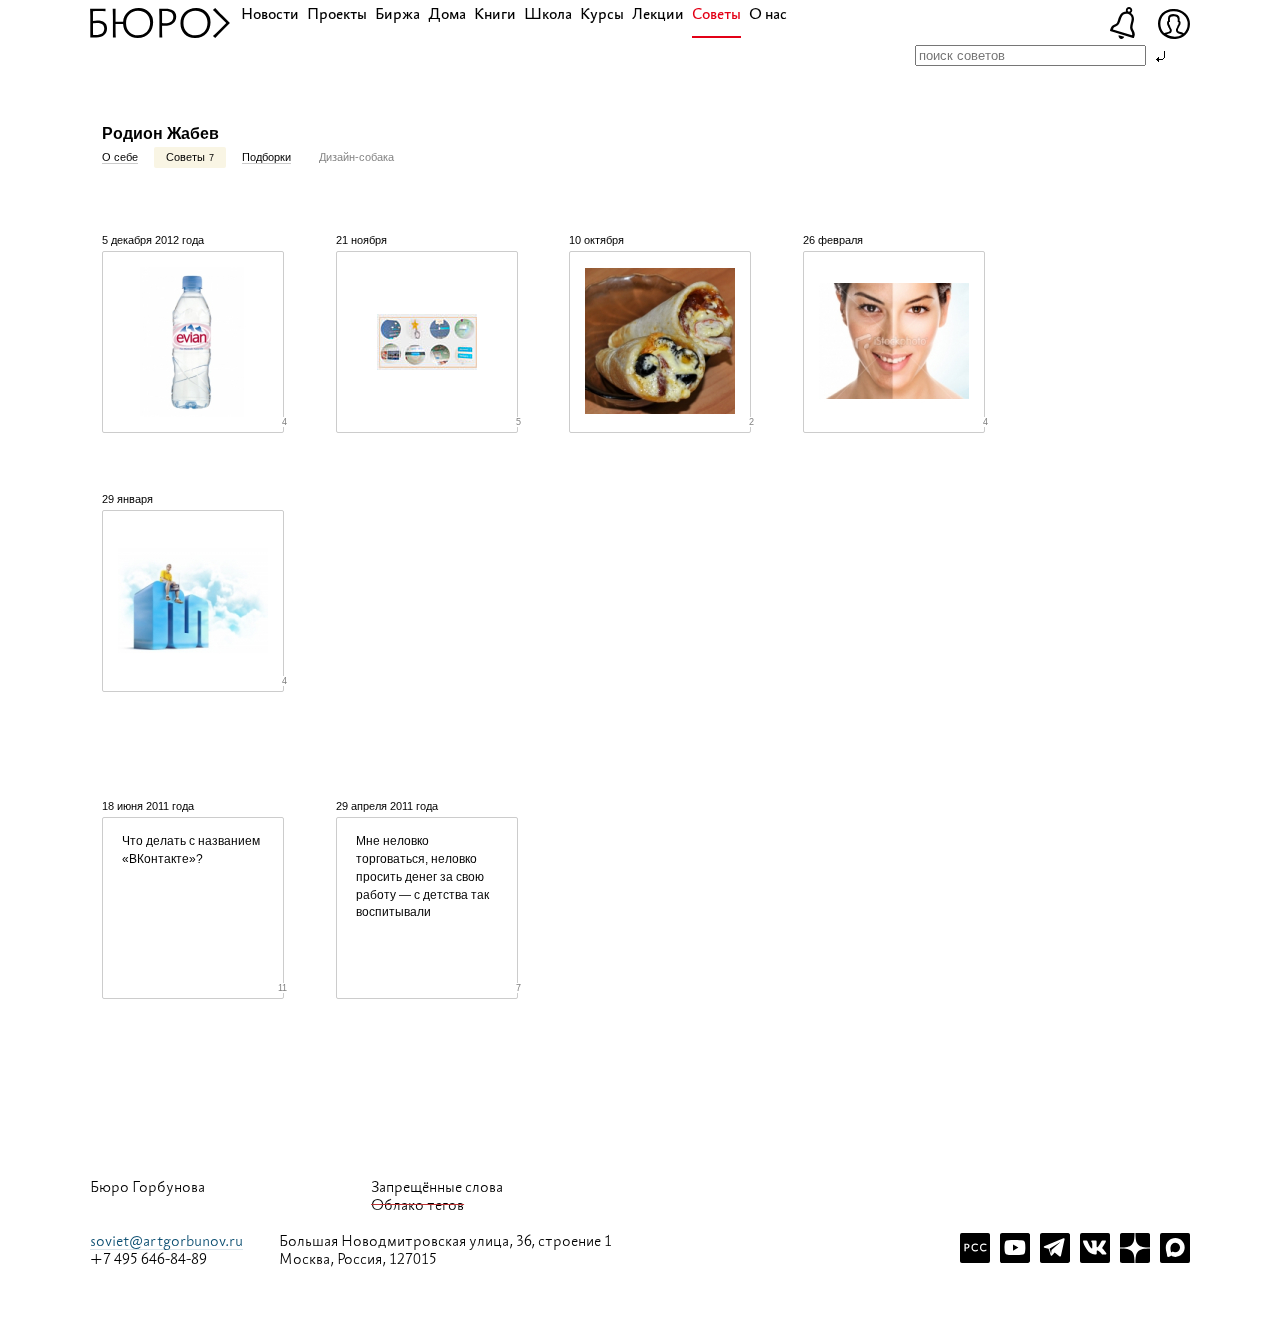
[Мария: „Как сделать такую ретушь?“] (894, 342)
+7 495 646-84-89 (148, 1260)
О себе (120, 157)
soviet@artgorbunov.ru (166, 1241)
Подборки (266, 157)
